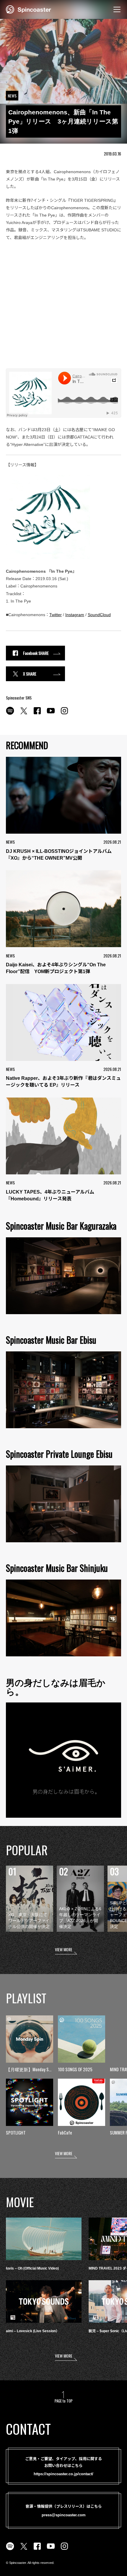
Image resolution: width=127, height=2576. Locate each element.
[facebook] (37, 714)
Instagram (75, 615)
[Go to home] (29, 9)
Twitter (56, 615)
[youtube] (51, 714)
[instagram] (64, 714)
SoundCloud (99, 615)
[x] (24, 714)
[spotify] (10, 714)
